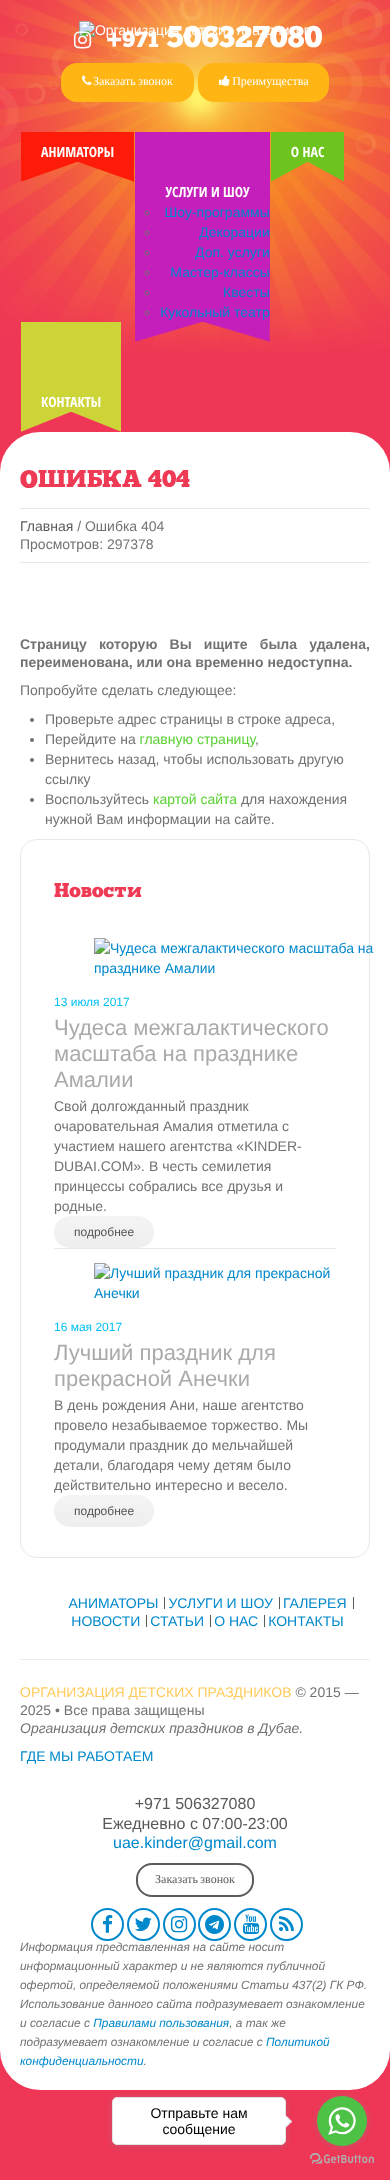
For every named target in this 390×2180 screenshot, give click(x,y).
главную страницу (197, 739)
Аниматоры (77, 152)
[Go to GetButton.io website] (342, 2159)
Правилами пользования (161, 2023)
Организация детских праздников (156, 1692)
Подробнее (104, 1232)
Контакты (71, 402)
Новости (98, 892)
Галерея (315, 1603)
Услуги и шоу (208, 192)
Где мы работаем (86, 1756)
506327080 (214, 39)
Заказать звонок (132, 81)
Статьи (177, 1621)
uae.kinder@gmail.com (195, 1843)
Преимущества (269, 81)
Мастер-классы (219, 272)
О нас (308, 152)
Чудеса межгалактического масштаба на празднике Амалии (191, 1053)
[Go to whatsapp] (342, 2121)
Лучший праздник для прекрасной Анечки (165, 1365)
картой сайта (195, 799)
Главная (46, 526)
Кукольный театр (215, 312)
